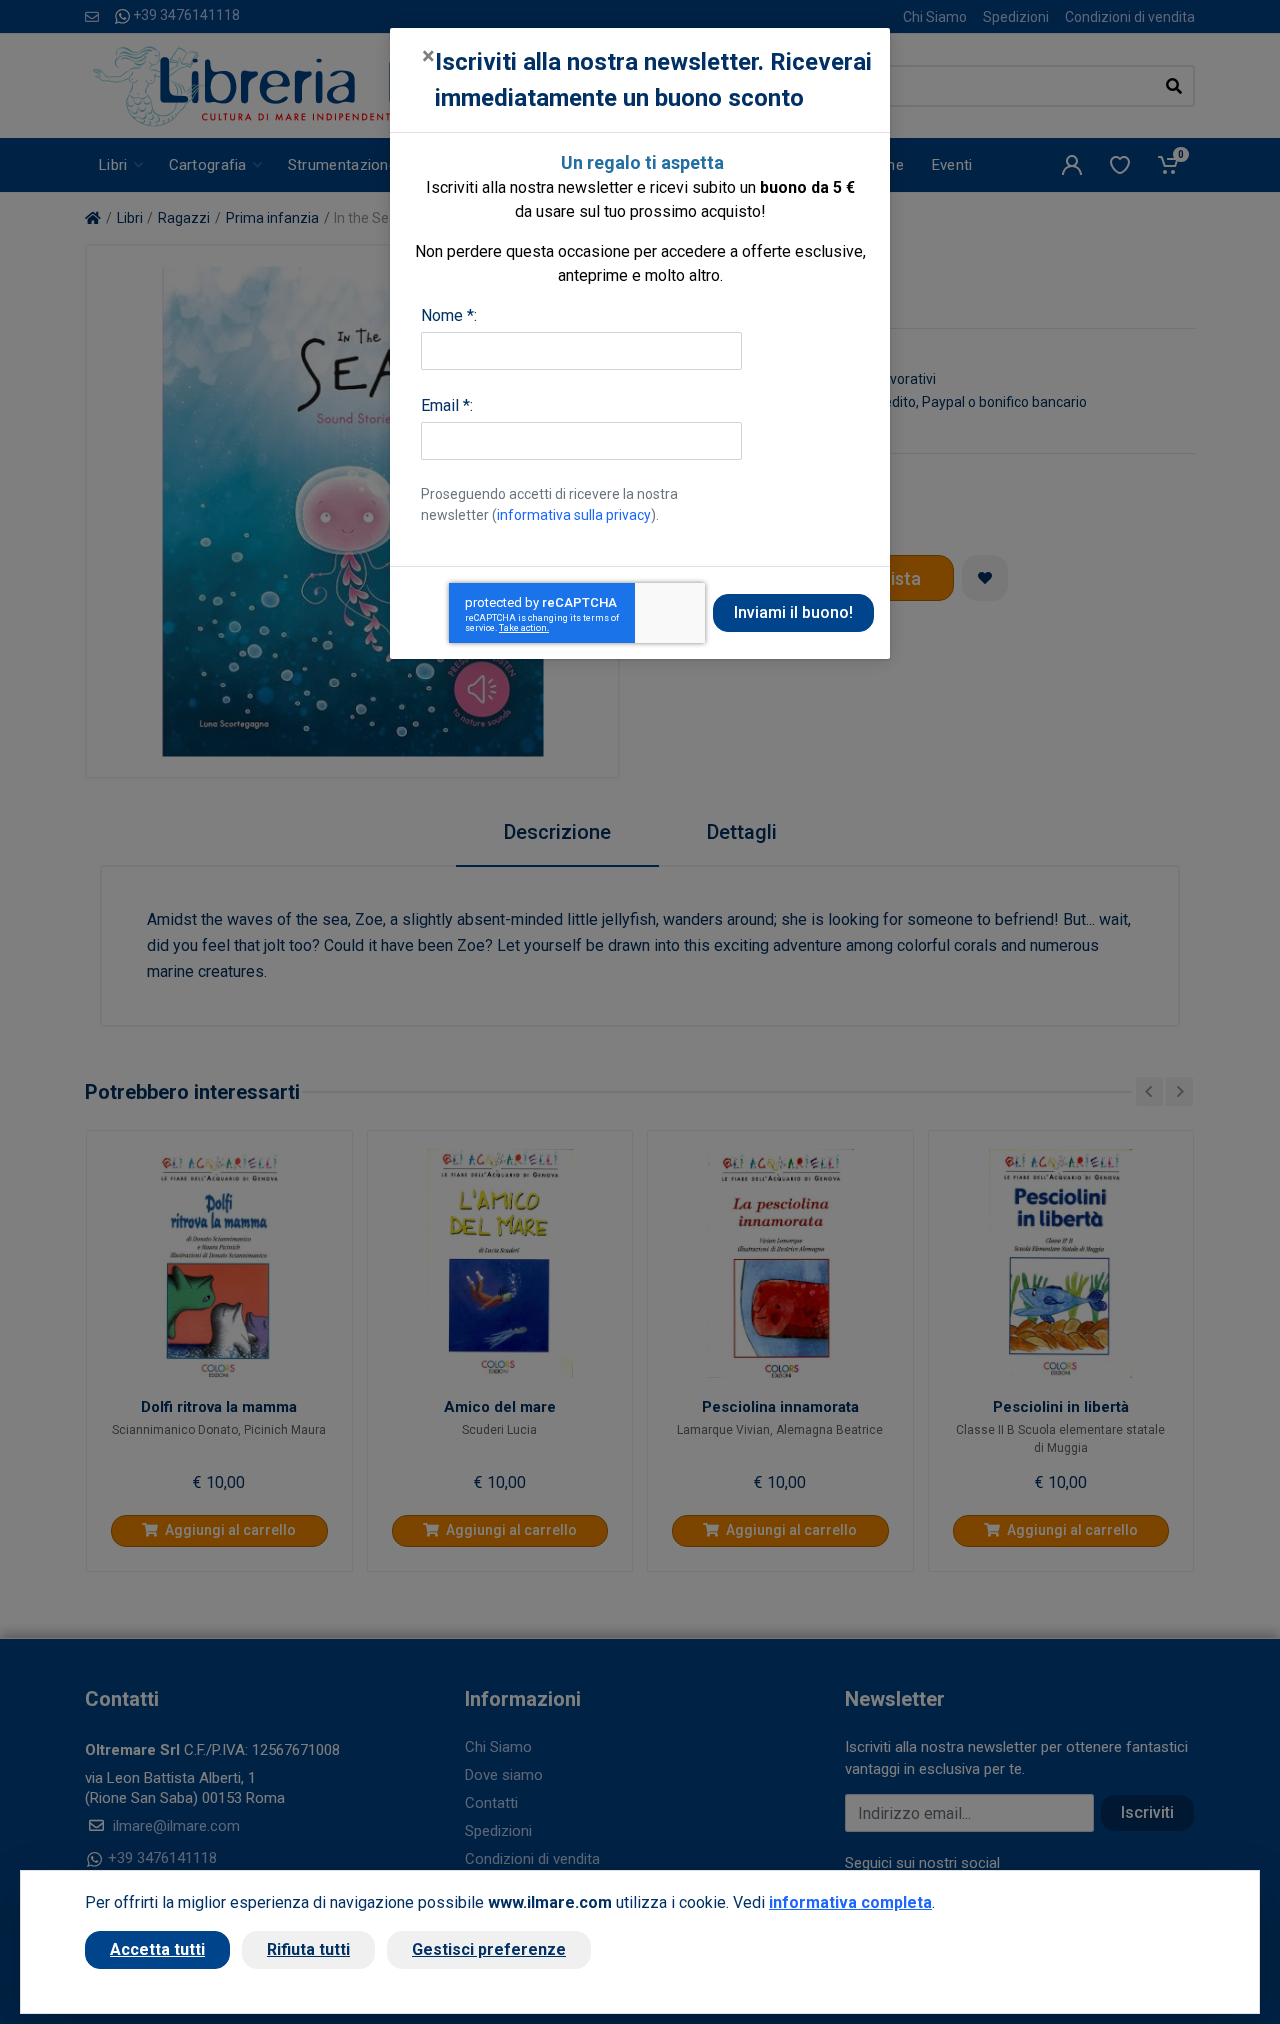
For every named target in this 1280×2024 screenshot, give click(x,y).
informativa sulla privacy (574, 515)
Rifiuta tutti (308, 1949)
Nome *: (449, 315)
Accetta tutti (157, 1949)
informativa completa (850, 1902)
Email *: (447, 405)
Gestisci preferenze (489, 1949)
